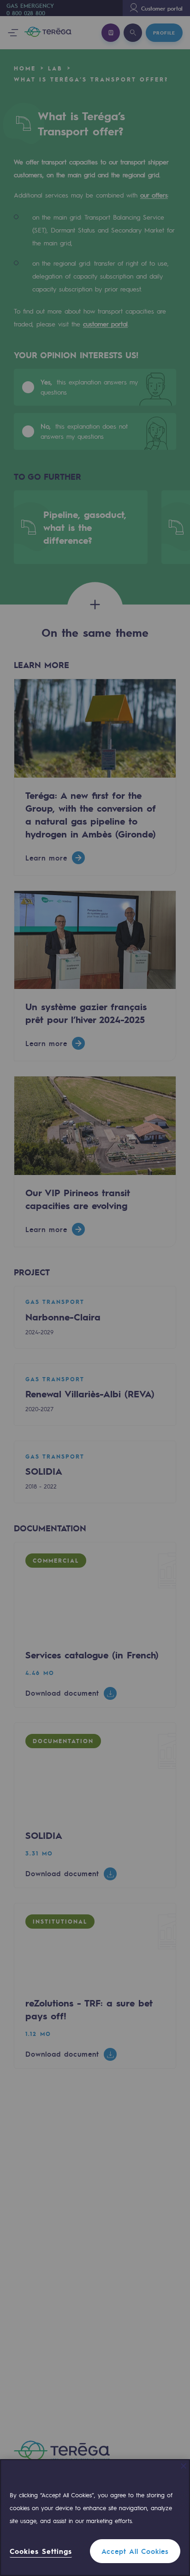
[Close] (184, 2466)
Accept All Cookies (135, 2551)
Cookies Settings (41, 2551)
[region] (95, 2518)
